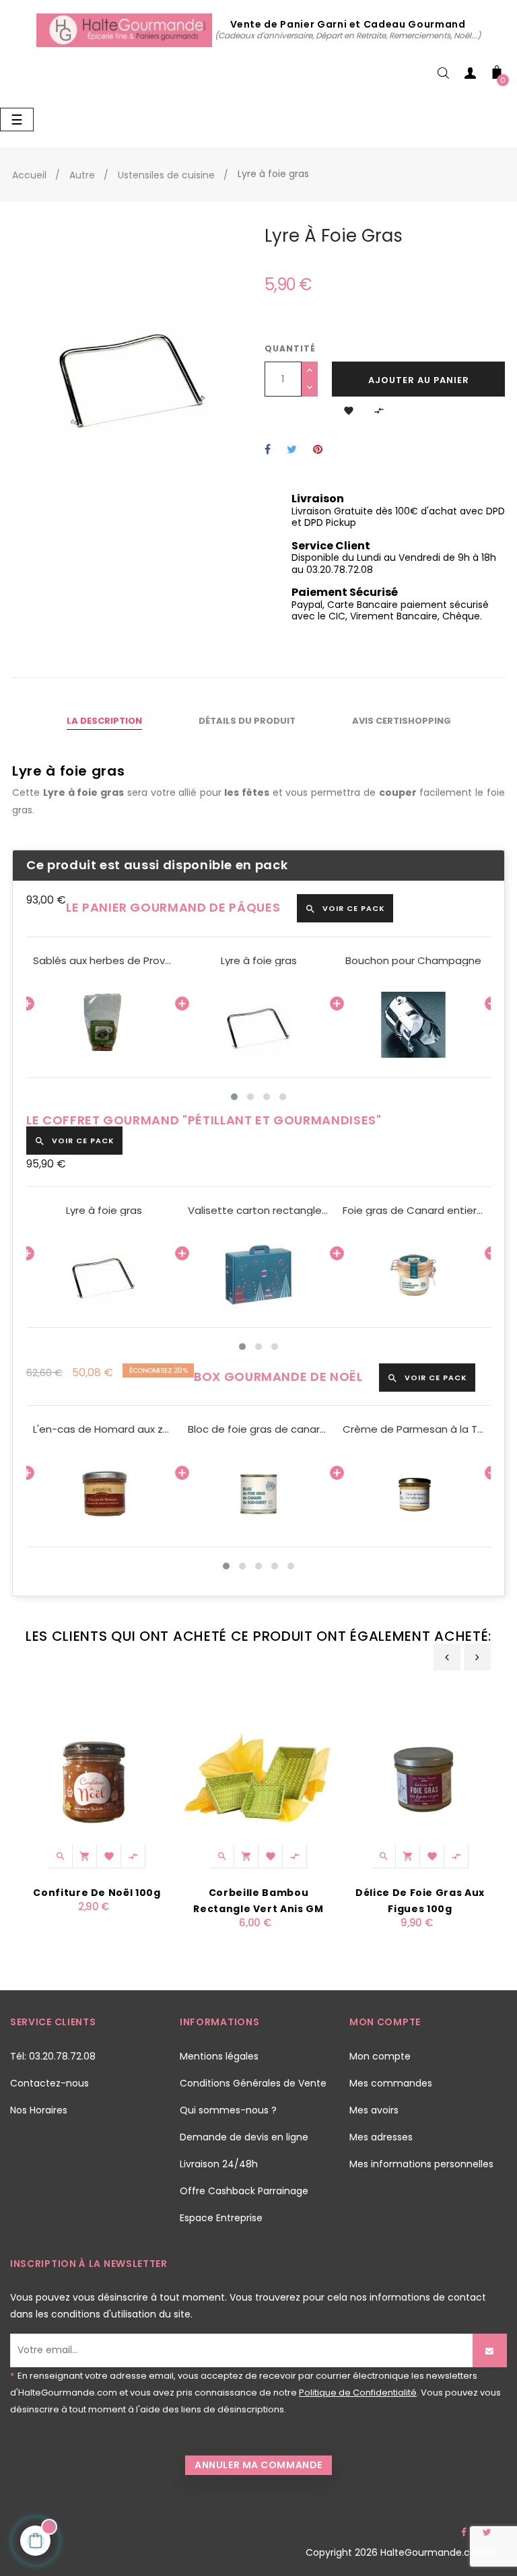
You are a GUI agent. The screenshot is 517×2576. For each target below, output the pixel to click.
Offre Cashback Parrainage (244, 2191)
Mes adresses (381, 2137)
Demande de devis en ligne (244, 2137)
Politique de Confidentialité (358, 2393)
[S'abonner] (490, 2350)
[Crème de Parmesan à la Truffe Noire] (413, 1494)
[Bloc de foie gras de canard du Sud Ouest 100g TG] (258, 1494)
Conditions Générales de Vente (253, 2083)
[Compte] (470, 76)
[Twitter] (487, 2532)
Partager (268, 450)
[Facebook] (464, 2532)
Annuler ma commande (258, 2465)
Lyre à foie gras (259, 961)
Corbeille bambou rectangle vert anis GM (258, 1901)
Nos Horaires (39, 2110)
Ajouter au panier (419, 380)
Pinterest (318, 450)
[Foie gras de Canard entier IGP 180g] (413, 1275)
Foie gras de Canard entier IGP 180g (413, 1211)
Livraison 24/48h (219, 2164)
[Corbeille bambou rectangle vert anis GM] (258, 1777)
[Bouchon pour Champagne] (413, 1025)
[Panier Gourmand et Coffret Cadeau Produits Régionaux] (126, 30)
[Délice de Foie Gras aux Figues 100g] (420, 1777)
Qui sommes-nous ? (228, 2110)
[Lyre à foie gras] (258, 1025)
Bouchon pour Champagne (413, 961)
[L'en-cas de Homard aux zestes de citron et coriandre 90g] (104, 1494)
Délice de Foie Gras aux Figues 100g (420, 1901)
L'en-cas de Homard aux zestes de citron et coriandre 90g (104, 1429)
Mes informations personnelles (421, 2164)
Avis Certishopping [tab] (402, 721)
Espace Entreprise (221, 2218)
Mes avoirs (374, 2110)
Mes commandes (391, 2083)
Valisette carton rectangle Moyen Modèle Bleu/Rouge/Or (258, 1211)
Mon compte (380, 2056)
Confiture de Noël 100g (97, 1893)
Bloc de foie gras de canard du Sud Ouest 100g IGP (258, 1429)
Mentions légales (219, 2056)
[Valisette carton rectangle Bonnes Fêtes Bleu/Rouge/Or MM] (258, 1275)
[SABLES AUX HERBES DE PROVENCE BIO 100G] (104, 1025)
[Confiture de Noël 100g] (97, 1777)
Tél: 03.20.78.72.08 (53, 2056)
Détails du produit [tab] (247, 721)
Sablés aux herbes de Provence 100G (104, 961)
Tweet (292, 450)
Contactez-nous (49, 2083)
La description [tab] (104, 721)
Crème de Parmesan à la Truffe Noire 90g (413, 1429)
